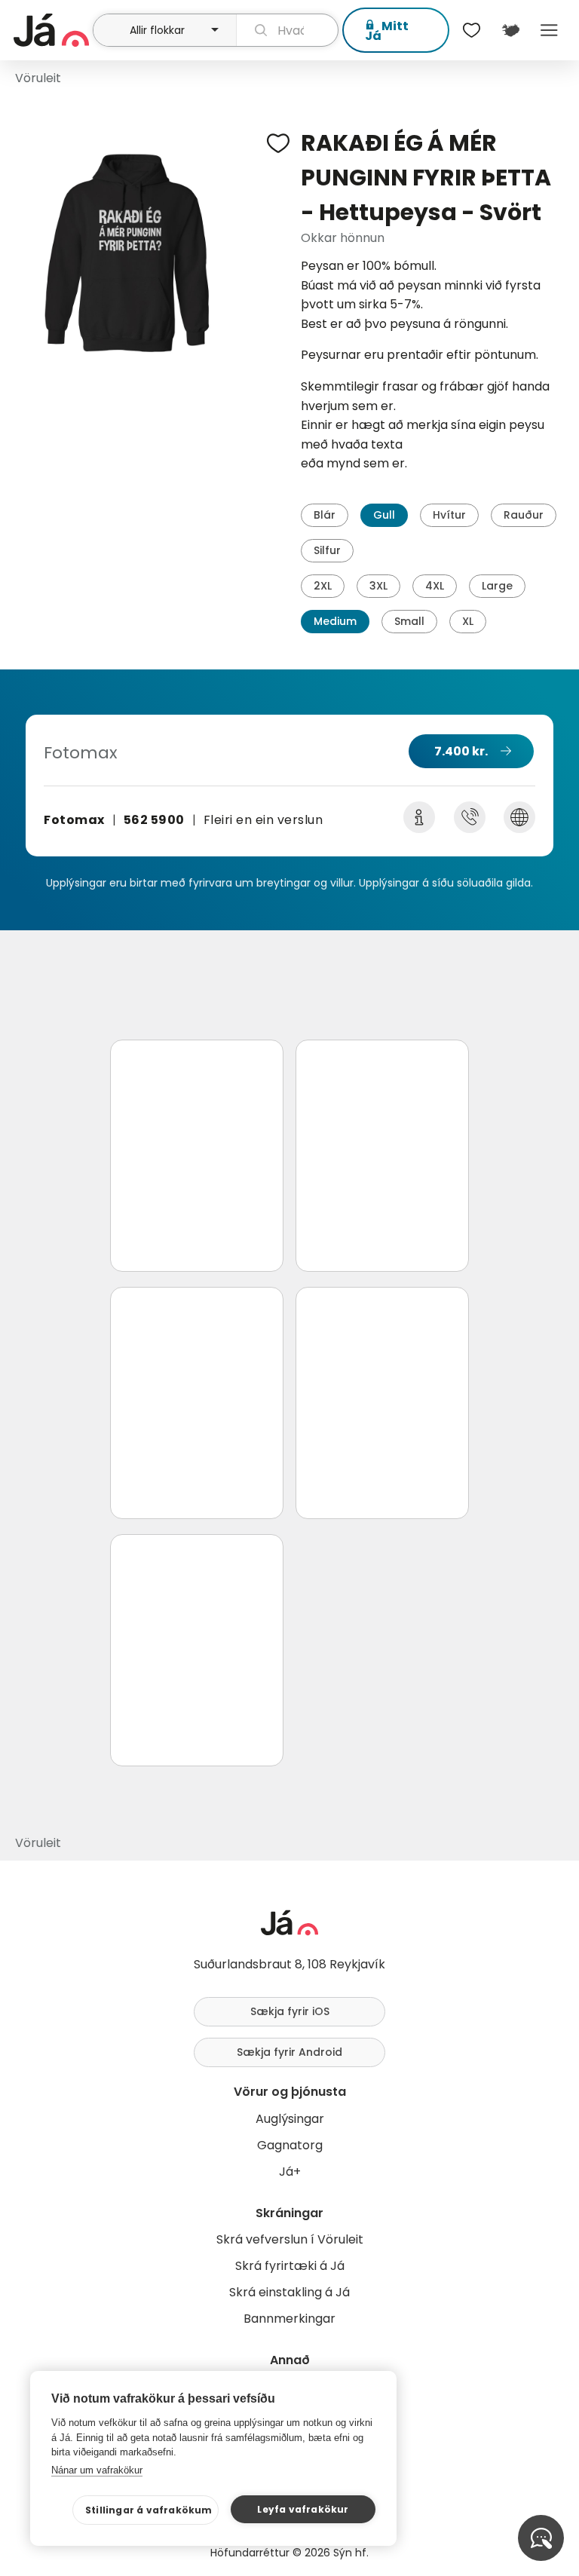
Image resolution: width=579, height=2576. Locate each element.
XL (468, 621)
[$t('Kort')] (510, 30)
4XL (435, 586)
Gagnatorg (290, 2145)
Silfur (327, 550)
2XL (323, 586)
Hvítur (449, 515)
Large (497, 586)
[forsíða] (51, 30)
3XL (378, 586)
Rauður (524, 515)
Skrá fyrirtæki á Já (290, 2266)
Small (409, 621)
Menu (549, 30)
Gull (384, 515)
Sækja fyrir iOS (290, 2011)
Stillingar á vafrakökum (149, 2510)
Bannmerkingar (289, 2319)
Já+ (290, 2172)
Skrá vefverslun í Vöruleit (290, 2239)
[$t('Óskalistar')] (472, 30)
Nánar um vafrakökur (97, 2470)
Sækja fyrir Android (289, 2052)
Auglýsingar (290, 2119)
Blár (325, 515)
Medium (335, 621)
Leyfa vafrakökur (303, 2509)
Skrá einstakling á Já (289, 2292)
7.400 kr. (461, 751)
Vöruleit (38, 78)
